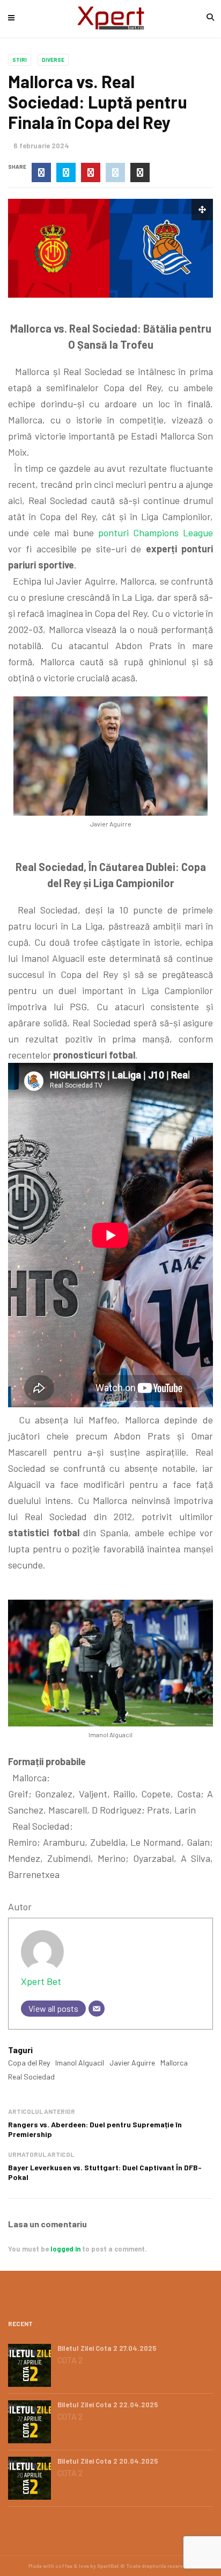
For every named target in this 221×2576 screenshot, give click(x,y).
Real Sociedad (31, 2077)
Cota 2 (70, 2360)
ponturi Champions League (156, 533)
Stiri (20, 60)
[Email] (97, 2009)
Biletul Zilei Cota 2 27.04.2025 (107, 2348)
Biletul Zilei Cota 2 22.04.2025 (108, 2405)
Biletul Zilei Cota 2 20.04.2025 (108, 2461)
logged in (65, 2249)
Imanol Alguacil (80, 2063)
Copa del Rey (29, 2063)
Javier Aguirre (132, 2063)
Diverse (53, 60)
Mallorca (174, 2063)
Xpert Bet (41, 1981)
